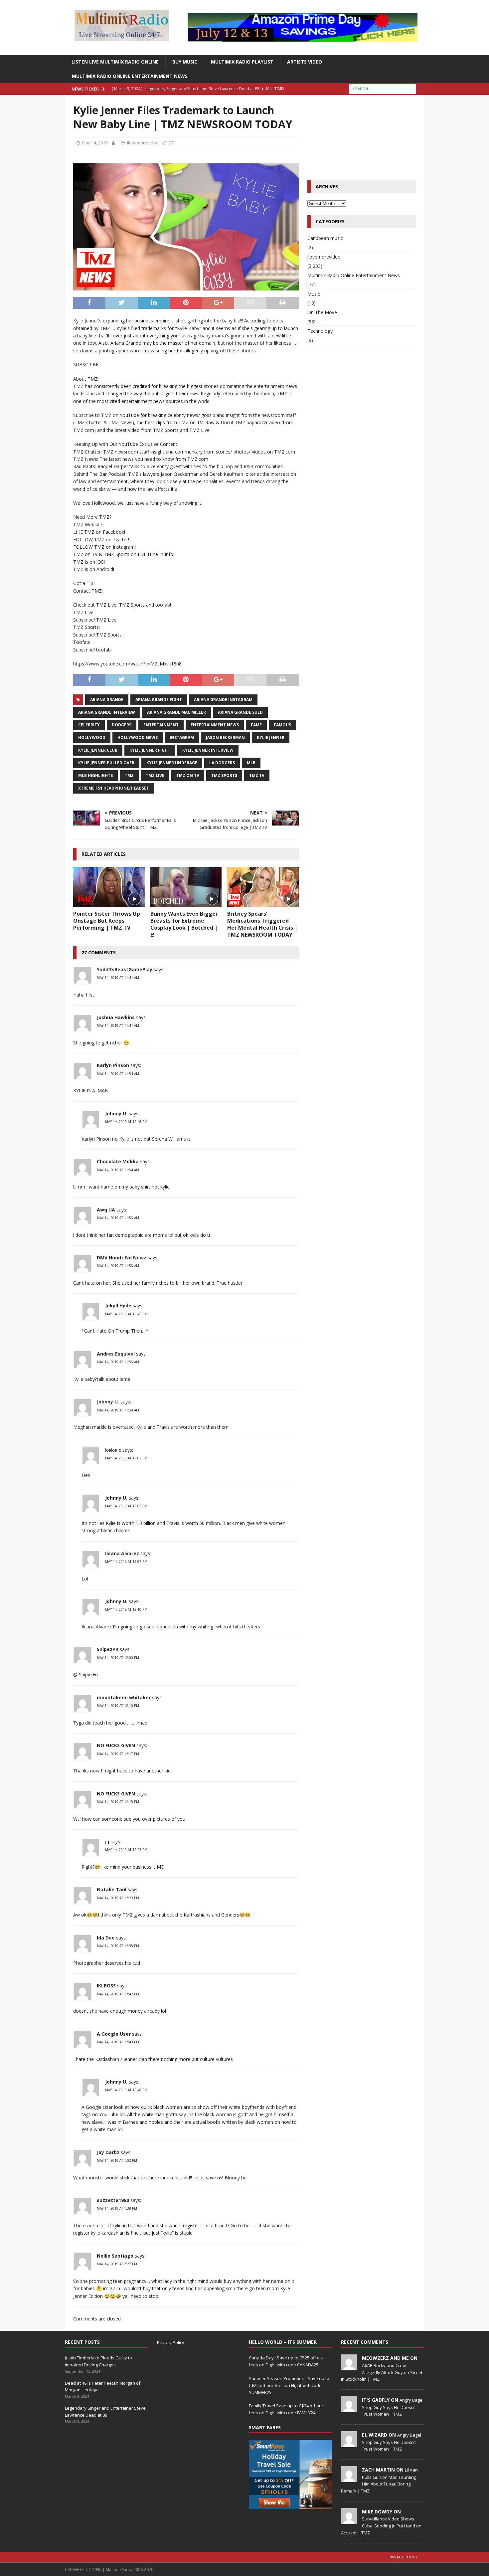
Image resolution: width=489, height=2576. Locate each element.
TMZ (129, 775)
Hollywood (92, 737)
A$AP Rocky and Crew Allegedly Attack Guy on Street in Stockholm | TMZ (382, 2372)
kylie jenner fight (150, 750)
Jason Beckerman (225, 737)
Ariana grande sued (240, 712)
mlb (251, 763)
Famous (282, 725)
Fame (256, 725)
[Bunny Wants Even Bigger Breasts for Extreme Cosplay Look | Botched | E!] (186, 887)
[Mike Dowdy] (349, 2520)
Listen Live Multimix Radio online (115, 62)
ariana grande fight (159, 700)
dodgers (122, 725)
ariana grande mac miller (176, 712)
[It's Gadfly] (349, 2409)
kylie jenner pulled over (106, 763)
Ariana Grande (107, 700)
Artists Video (305, 62)
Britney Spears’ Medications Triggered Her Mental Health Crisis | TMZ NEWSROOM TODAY (262, 924)
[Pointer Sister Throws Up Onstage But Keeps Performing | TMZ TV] (109, 887)
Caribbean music (325, 238)
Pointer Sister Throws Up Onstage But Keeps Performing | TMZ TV (107, 921)
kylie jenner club (98, 750)
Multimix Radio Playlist (242, 62)
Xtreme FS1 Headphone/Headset (114, 788)
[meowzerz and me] (349, 2367)
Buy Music (185, 62)
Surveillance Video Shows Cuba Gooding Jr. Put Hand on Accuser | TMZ (381, 2526)
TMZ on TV (188, 775)
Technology (320, 331)
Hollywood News (138, 737)
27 (171, 143)
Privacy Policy (171, 2342)
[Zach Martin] (349, 2479)
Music (314, 294)
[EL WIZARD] (349, 2444)
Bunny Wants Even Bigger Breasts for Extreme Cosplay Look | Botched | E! (184, 924)
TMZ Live (155, 775)
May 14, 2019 (95, 143)
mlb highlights (95, 775)
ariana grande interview (107, 712)
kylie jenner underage (172, 763)
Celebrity (89, 725)
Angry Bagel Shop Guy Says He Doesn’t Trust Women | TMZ (393, 2407)
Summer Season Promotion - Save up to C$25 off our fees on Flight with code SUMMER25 (289, 2385)
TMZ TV (257, 775)
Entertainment (161, 725)
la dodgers (222, 763)
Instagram (182, 737)
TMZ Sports (224, 775)
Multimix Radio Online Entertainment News (130, 76)
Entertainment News (215, 725)
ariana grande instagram (223, 700)
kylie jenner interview (208, 750)
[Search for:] (383, 88)
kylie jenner (271, 737)
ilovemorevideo (143, 143)
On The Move (322, 312)
